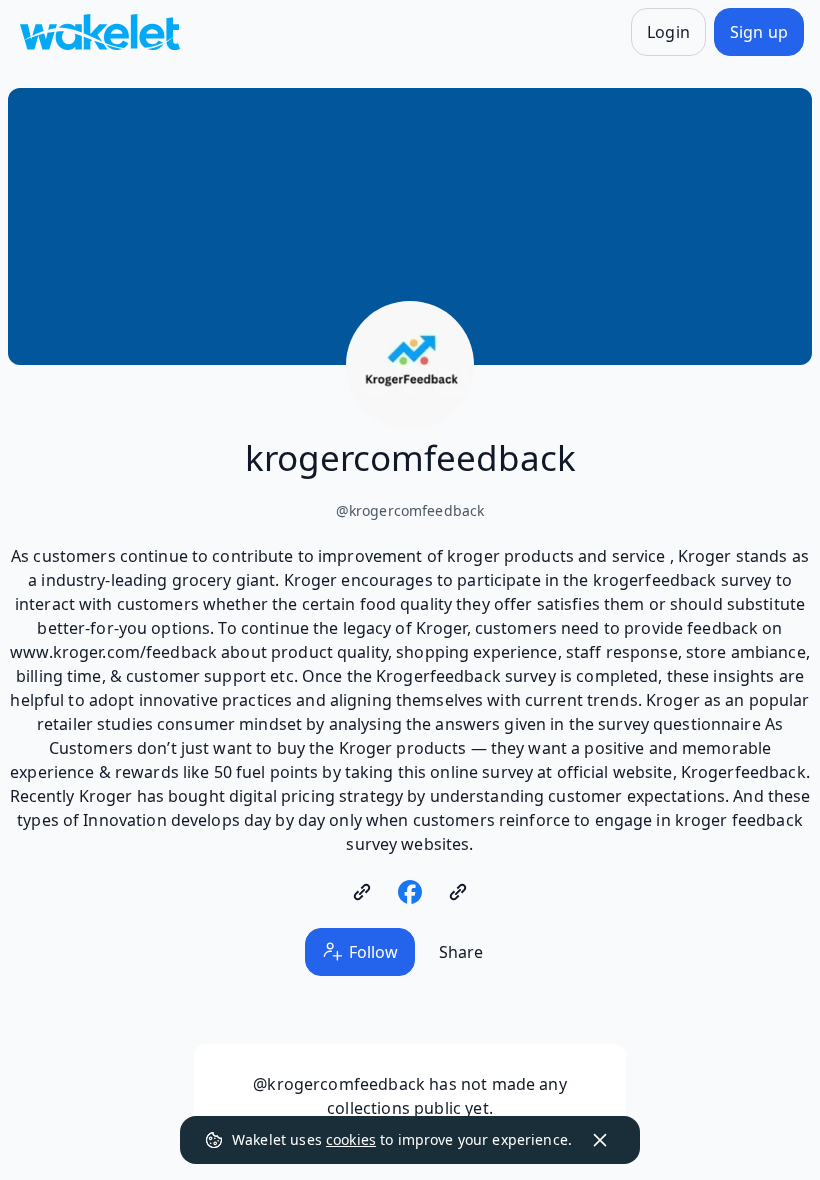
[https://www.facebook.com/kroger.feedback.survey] (410, 892)
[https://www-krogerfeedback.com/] (362, 892)
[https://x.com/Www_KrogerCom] (458, 892)
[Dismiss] (600, 1140)
